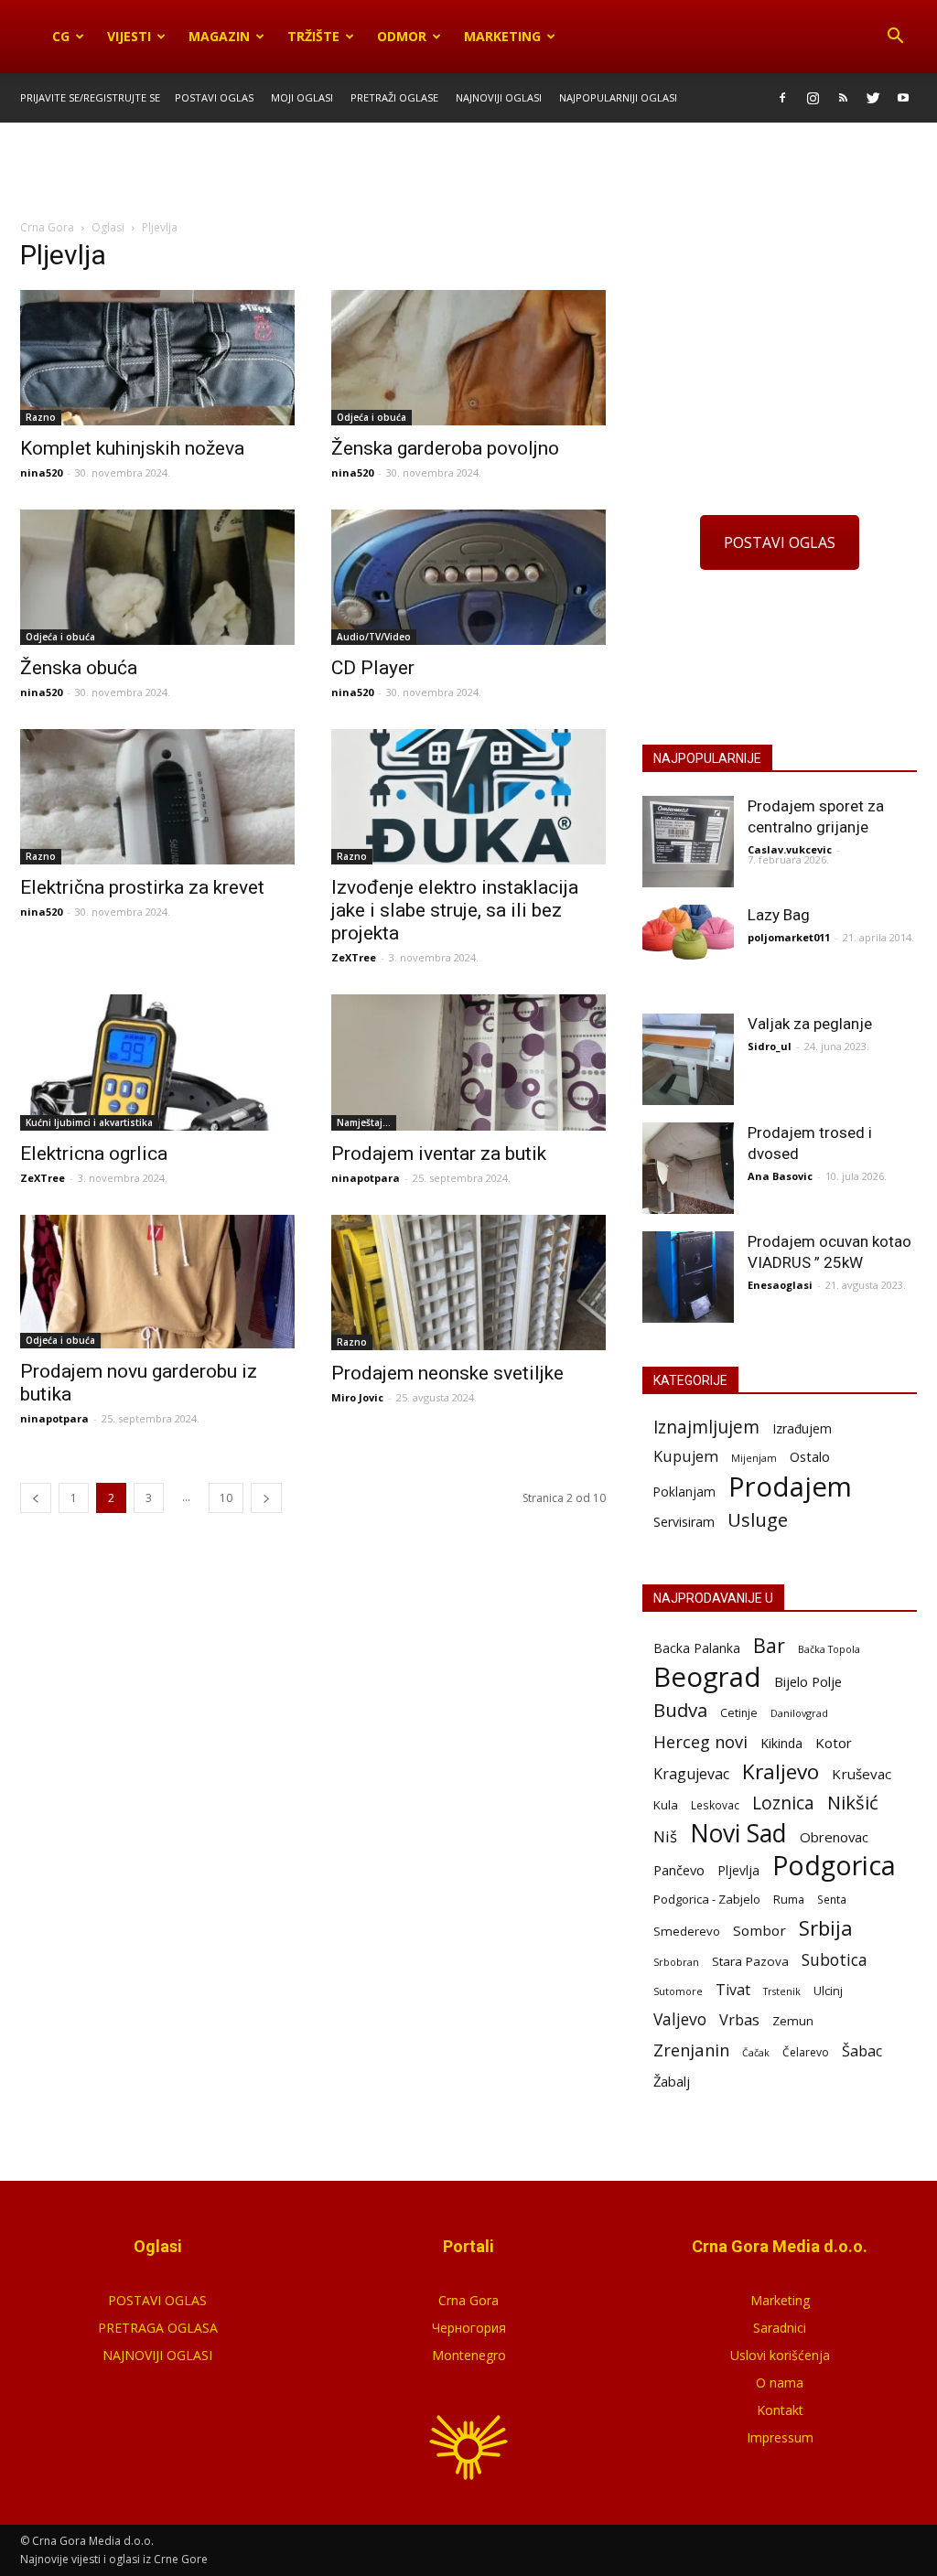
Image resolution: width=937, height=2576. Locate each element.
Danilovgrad (799, 1713)
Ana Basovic (780, 1176)
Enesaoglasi (780, 1285)
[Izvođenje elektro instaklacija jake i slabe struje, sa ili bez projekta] (468, 797)
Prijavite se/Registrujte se (90, 97)
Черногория (469, 2328)
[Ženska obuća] (157, 577)
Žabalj (672, 2081)
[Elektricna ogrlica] (157, 1062)
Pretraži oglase (394, 97)
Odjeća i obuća (372, 417)
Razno (41, 417)
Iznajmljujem (706, 1428)
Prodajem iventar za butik (439, 1154)
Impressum (780, 2437)
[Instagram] (813, 98)
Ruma (789, 1899)
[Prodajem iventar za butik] (468, 1062)
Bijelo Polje (808, 1681)
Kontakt (780, 2410)
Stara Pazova (750, 1961)
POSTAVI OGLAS (780, 542)
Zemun (793, 2021)
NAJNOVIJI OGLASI (157, 2355)
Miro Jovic (357, 1397)
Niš (665, 1836)
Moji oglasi (302, 97)
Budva (680, 1710)
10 (226, 1498)
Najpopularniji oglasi (618, 97)
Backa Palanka (697, 1648)
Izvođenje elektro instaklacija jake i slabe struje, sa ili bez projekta (455, 910)
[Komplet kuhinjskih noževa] (157, 358)
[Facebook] (782, 98)
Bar (769, 1645)
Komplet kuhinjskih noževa (132, 448)
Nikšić (853, 1803)
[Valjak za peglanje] (688, 1059)
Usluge (758, 1520)
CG (61, 36)
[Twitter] (873, 98)
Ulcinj (828, 1991)
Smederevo (687, 1931)
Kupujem (686, 1457)
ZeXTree (354, 957)
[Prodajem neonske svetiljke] (468, 1283)
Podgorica (834, 1866)
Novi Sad (738, 1834)
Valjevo (680, 2019)
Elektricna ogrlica (94, 1154)
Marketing (502, 36)
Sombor (759, 1930)
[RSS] (843, 98)
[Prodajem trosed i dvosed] (688, 1168)
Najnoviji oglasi (499, 97)
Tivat (733, 1990)
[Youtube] (903, 98)
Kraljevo (781, 1771)
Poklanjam (684, 1492)
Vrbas (739, 2020)
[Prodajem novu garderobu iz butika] (157, 1282)
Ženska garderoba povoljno (445, 448)
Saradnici (780, 2328)
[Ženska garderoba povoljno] (468, 358)
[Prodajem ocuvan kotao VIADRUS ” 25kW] (688, 1277)
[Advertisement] (468, 172)
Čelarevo (806, 2052)
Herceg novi (700, 1741)
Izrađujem (802, 1428)
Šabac (862, 2051)
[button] (895, 37)
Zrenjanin (691, 2050)
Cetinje (739, 1713)
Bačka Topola (829, 1649)
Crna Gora (468, 2300)
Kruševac (862, 1774)
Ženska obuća (79, 668)
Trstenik (782, 1991)
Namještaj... (364, 1122)
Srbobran (676, 1962)
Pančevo (679, 1870)
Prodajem (790, 1487)
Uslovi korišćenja (780, 2355)
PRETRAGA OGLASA (158, 2328)
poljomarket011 (789, 937)
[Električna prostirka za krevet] (157, 797)
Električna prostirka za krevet (142, 887)
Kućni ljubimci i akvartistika (89, 1122)
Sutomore (678, 1991)
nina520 (41, 472)
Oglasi (108, 227)
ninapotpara (366, 1178)
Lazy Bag (779, 915)
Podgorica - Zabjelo (707, 1899)
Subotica (835, 1960)
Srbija (826, 1928)
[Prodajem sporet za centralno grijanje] (688, 842)
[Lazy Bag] (688, 933)
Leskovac (715, 1805)
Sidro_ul (770, 1046)
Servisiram (684, 1522)
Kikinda (781, 1743)
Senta (832, 1899)
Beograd (707, 1677)
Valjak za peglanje (810, 1024)
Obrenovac (834, 1837)
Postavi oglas (214, 97)
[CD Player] (468, 577)
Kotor (834, 1743)
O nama (780, 2383)
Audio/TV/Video (374, 637)
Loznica (783, 1803)
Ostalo (810, 1456)
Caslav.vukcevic (790, 849)
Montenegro (469, 2355)
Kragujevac (691, 1774)
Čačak (756, 2053)
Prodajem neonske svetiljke (447, 1373)
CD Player (373, 668)
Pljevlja (738, 1870)
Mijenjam (754, 1458)
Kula (666, 1805)
